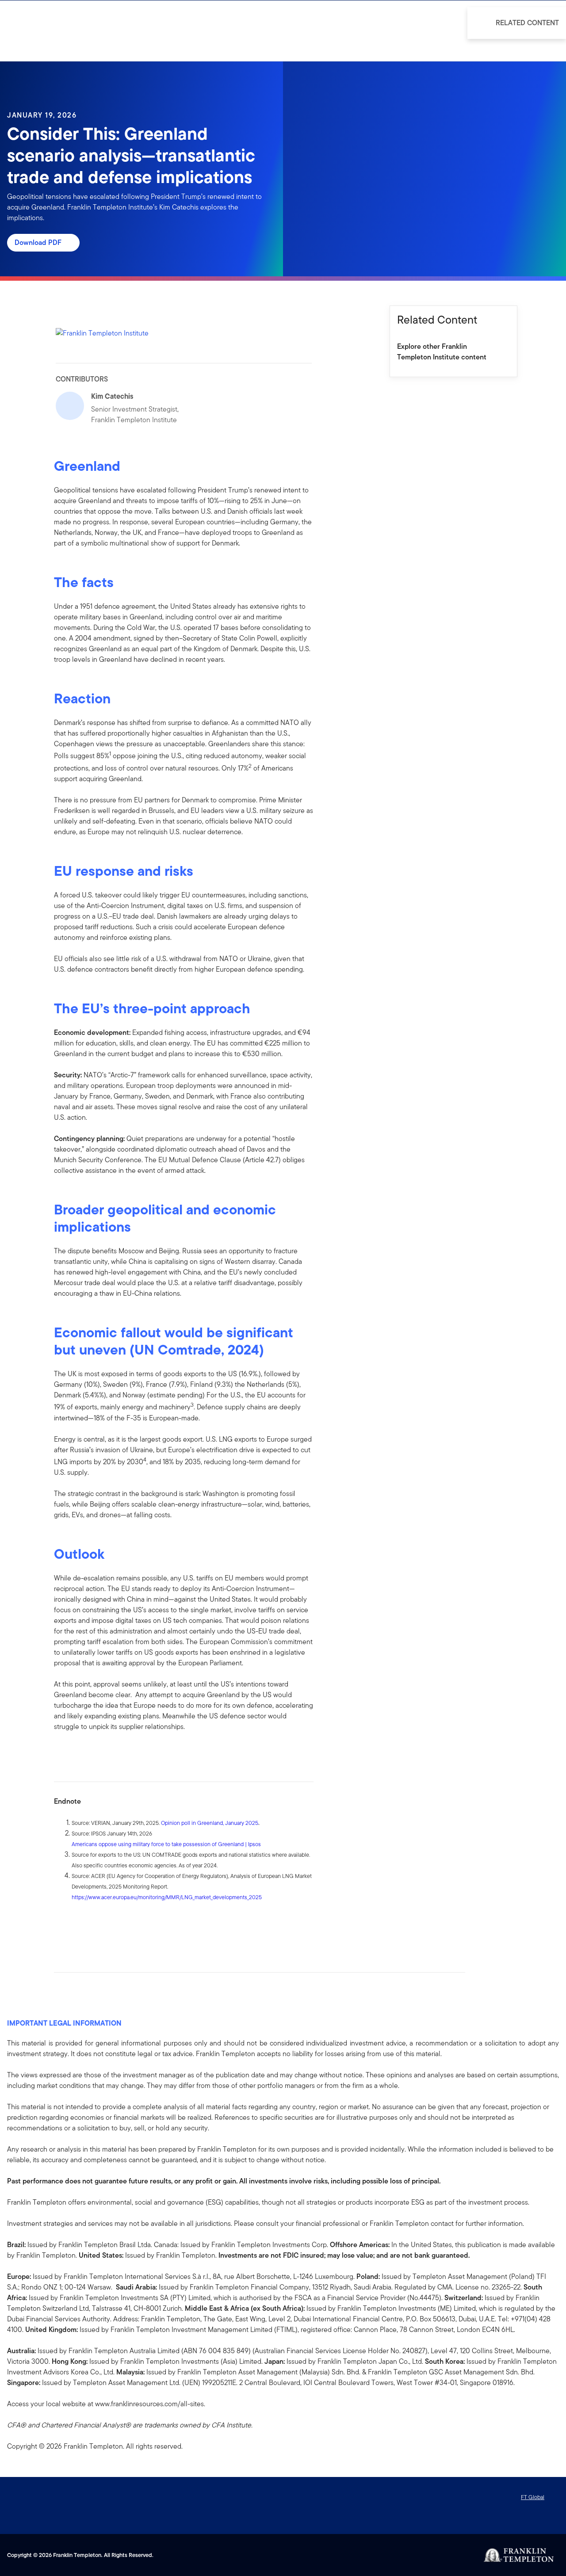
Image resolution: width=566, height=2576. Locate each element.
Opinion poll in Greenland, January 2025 (210, 1823)
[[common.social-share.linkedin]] (75, 1925)
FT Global (533, 2497)
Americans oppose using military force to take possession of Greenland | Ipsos (166, 1844)
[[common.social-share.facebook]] (61, 1925)
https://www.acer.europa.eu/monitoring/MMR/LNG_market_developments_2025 (167, 1897)
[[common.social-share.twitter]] (89, 1925)
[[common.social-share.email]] (103, 1925)
